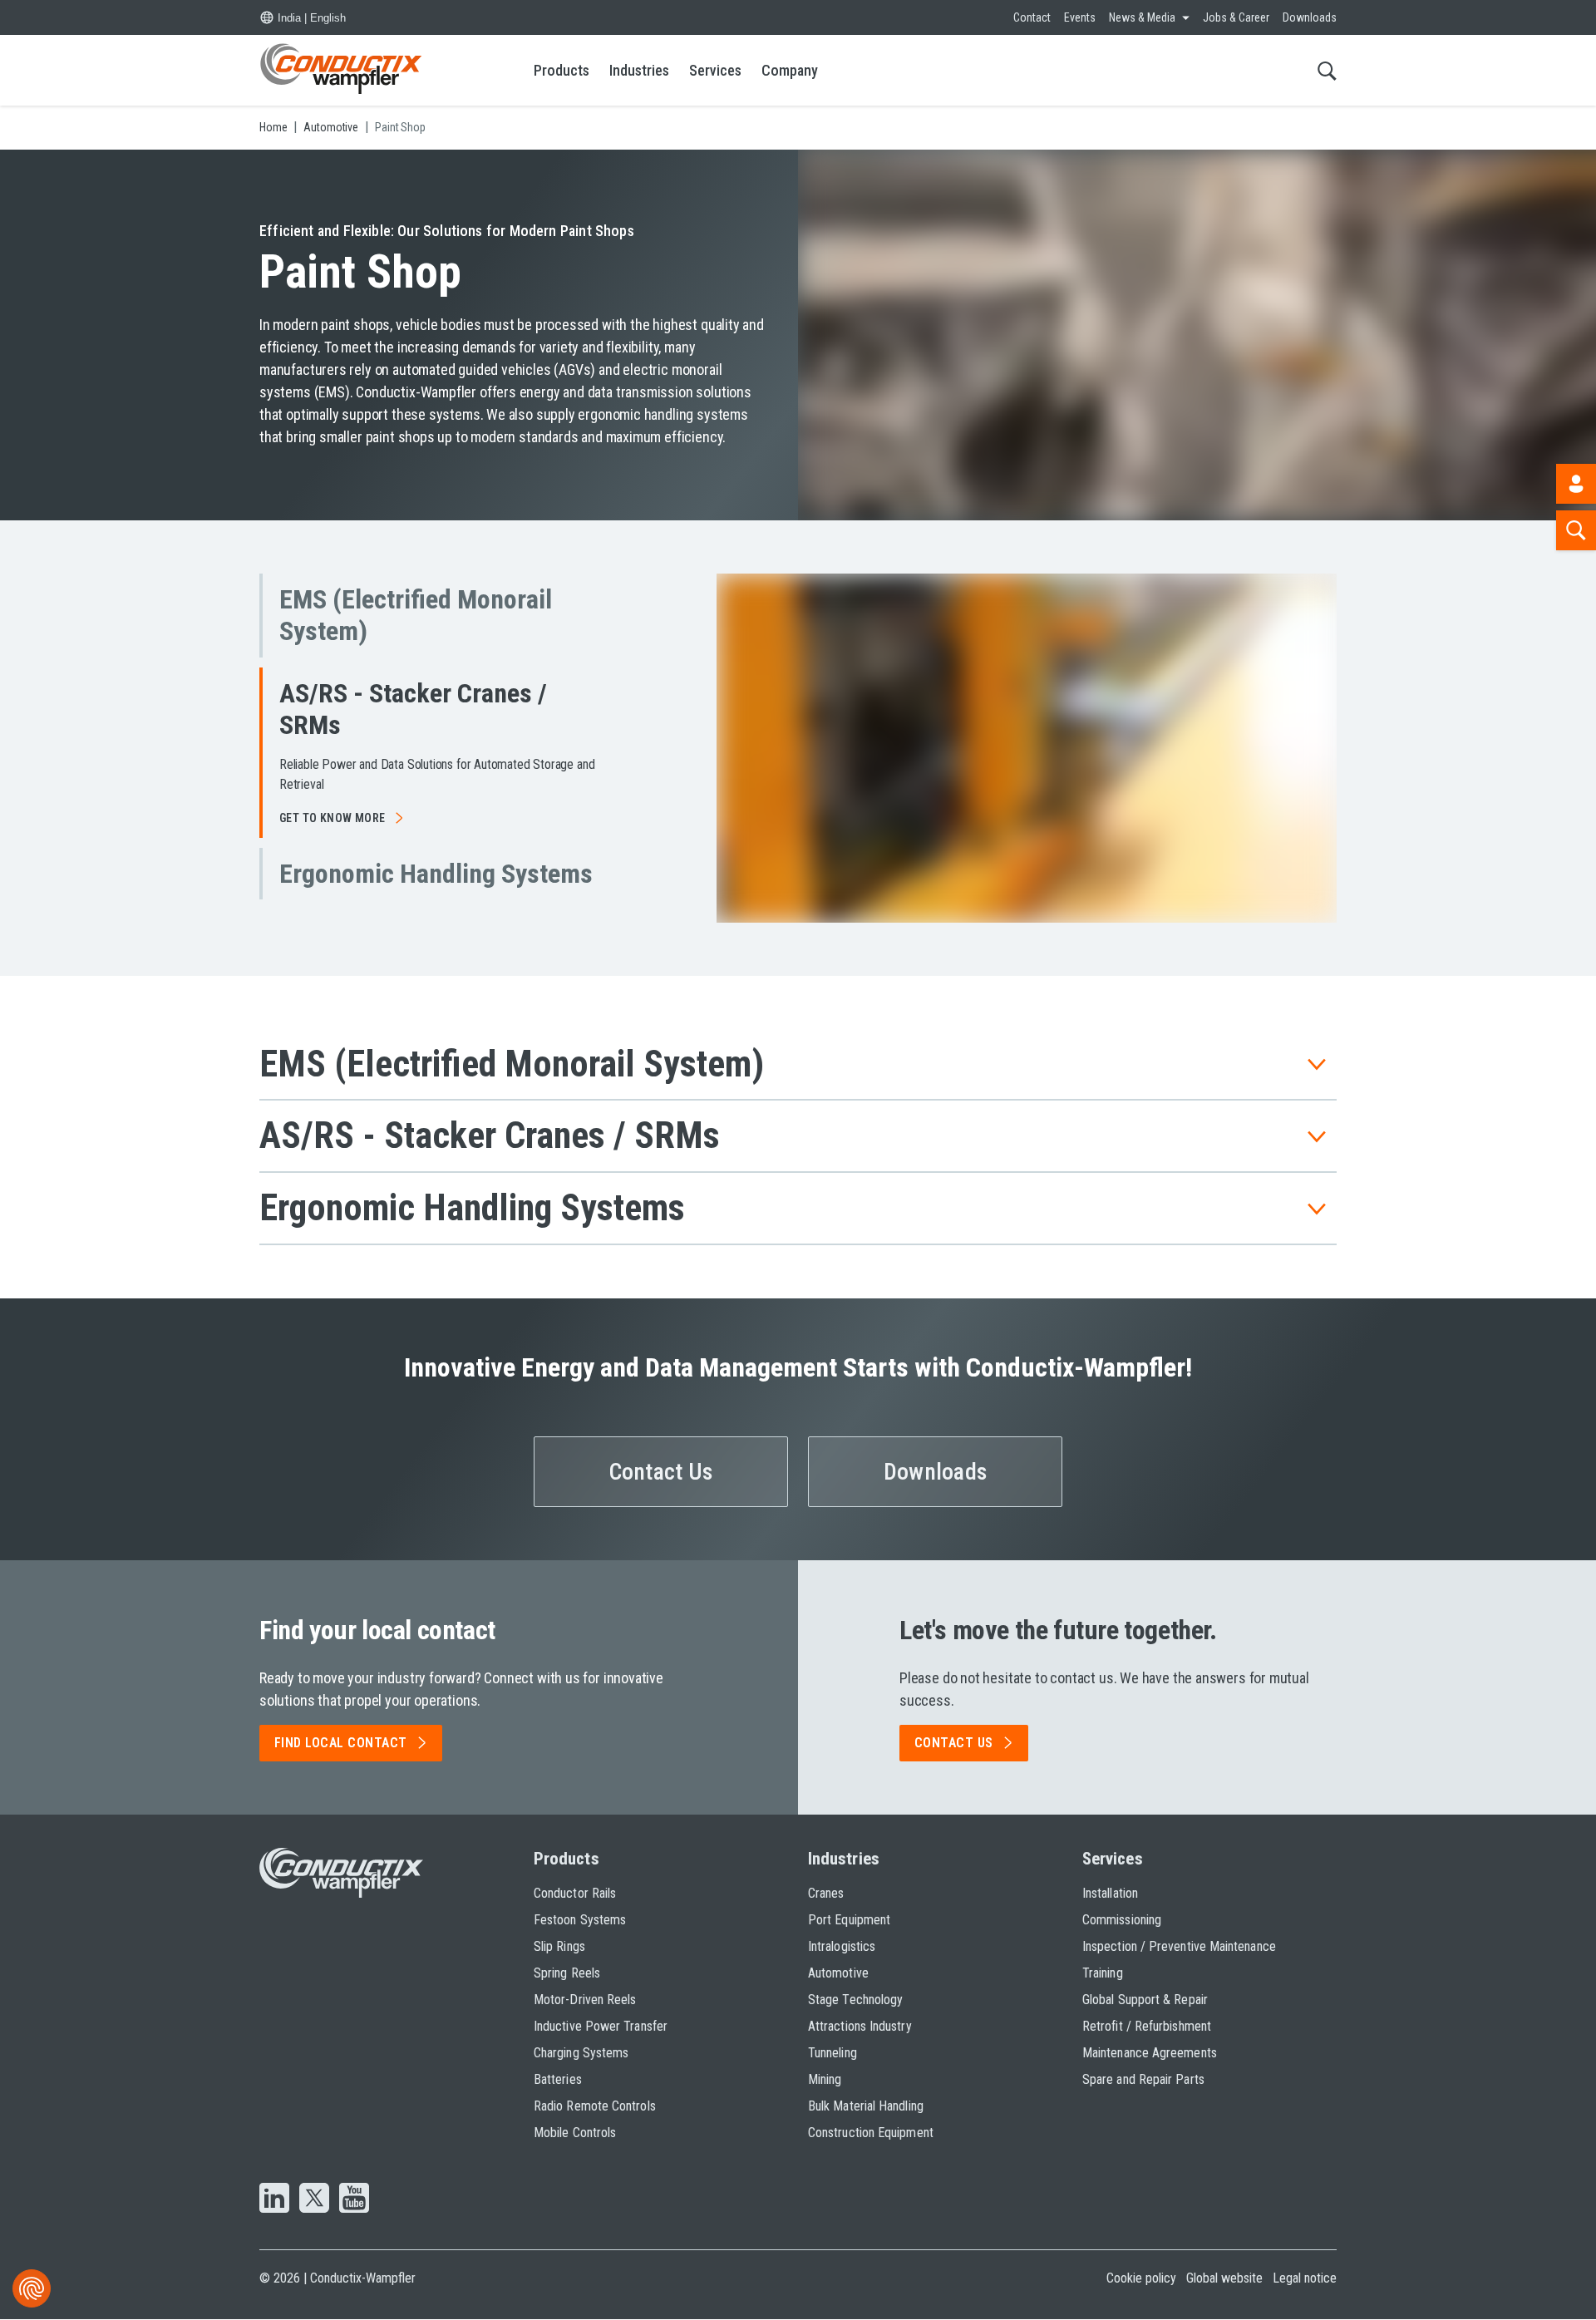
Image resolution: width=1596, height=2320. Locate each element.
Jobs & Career (1236, 17)
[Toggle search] (1327, 70)
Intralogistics (842, 1946)
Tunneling (832, 2053)
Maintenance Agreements (1150, 2053)
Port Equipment (849, 1920)
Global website (1224, 2278)
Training (1103, 1973)
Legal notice (1305, 2278)
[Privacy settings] (32, 2288)
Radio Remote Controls (595, 2106)
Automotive (838, 1973)
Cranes (826, 1893)
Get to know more (332, 860)
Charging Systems (581, 2053)
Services (715, 70)
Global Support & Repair (1145, 2000)
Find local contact (341, 1743)
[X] (314, 2199)
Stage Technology (855, 2000)
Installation (1110, 1893)
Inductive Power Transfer (601, 2026)
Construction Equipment (871, 2133)
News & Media (1142, 17)
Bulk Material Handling (866, 2106)
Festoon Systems (580, 1920)
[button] (432, 616)
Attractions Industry (860, 2026)
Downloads (1310, 17)
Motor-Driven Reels (585, 2000)
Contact (1032, 17)
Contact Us (661, 1472)
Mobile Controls (575, 2133)
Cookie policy (1141, 2278)
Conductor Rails (575, 1893)
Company (790, 70)
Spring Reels (567, 1973)
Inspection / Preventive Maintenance (1179, 1946)
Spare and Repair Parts (1143, 2079)
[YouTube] (354, 2199)
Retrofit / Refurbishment (1147, 2026)
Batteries (558, 2079)
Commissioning (1122, 1920)
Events (1080, 17)
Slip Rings (559, 1946)
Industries (639, 70)
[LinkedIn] (274, 2199)
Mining (825, 2079)
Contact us (954, 1743)
